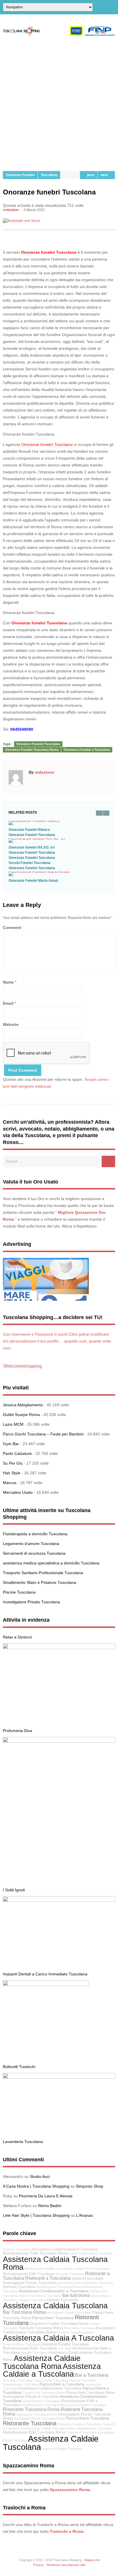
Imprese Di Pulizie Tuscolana (62, 2449)
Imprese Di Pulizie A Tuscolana (40, 2296)
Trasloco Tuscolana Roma (75, 2332)
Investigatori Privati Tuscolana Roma (39, 2418)
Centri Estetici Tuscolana (51, 2380)
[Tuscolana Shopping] (59, 35)
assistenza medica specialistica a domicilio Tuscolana (51, 1563)
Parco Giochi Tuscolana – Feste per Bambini (43, 1434)
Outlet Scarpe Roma (21, 1415)
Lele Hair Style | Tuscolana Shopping (36, 2215)
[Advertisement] (59, 104)
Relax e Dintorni (17, 1637)
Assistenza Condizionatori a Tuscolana (54, 2291)
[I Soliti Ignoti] (59, 1741)
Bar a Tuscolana (92, 2375)
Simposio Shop (90, 2186)
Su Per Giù (13, 1463)
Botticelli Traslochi (19, 2067)
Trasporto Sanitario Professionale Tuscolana (43, 1573)
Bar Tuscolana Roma (24, 2312)
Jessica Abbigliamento (23, 1405)
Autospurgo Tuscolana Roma (37, 2414)
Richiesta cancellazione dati (66, 2565)
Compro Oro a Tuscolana (91, 2269)
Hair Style (12, 1473)
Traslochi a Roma (67, 2531)
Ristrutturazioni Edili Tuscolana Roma (34, 2432)
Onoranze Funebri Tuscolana (38, 744)
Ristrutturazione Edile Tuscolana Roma (35, 2253)
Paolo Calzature (17, 1453)
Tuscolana (49, 175)
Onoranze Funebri (20, 175)
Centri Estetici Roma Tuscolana (91, 2253)
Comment (12, 927)
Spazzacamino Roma (70, 2490)
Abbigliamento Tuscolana (94, 2428)
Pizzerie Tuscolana (83, 2380)
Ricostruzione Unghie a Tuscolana (49, 2269)
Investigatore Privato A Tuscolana (31, 2397)
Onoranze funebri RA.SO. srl (32, 847)
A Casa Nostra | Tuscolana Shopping (36, 2186)
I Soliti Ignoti (14, 1890)
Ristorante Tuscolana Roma (31, 2409)
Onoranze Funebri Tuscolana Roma (32, 750)
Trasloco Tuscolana (17, 2249)
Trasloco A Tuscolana (81, 2432)
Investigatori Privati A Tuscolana (69, 2313)
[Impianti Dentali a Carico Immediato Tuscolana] (59, 1900)
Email (8, 1003)
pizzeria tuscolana (69, 2283)
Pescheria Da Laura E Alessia (46, 2196)
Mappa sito (92, 2560)
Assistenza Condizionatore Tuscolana (50, 2388)
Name (8, 982)
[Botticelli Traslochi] (46, 1985)
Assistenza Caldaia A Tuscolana (58, 2338)
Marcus (10, 1483)
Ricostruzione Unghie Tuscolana (83, 2405)
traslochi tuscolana (87, 2279)
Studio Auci (40, 2176)
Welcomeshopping (23, 1366)
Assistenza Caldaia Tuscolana (55, 2306)
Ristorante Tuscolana (30, 2423)
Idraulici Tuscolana (34, 2353)
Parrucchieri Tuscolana (53, 2318)
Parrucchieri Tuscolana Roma (90, 2393)
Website (11, 1024)
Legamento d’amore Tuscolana (31, 1544)
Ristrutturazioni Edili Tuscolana (29, 2274)
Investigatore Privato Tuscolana (31, 1602)
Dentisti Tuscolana (62, 2300)
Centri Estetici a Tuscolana (41, 2401)
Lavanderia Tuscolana (23, 2142)
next (105, 175)
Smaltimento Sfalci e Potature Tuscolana (40, 1582)
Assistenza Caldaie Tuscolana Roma (42, 2362)
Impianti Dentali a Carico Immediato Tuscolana (45, 1974)
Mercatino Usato (18, 1492)
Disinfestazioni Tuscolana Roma (58, 2287)
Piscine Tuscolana (19, 1592)
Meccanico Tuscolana (79, 2328)
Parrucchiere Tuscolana (87, 2418)
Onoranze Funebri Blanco (29, 830)
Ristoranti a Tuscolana (48, 2278)
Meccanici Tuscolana (18, 2380)
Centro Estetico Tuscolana (21, 2344)
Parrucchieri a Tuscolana (62, 2384)
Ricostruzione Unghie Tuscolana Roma (48, 2428)
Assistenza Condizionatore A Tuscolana (65, 2249)
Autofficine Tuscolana (98, 2283)
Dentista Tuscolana (19, 2287)
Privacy (39, 2565)
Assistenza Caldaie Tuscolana (51, 2443)
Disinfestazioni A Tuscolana (40, 2405)
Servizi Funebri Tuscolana (29, 863)
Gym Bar (11, 1444)
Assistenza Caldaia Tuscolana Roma (55, 2263)
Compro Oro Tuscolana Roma (44, 2393)
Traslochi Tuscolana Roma (41, 2328)
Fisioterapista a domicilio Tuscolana (35, 1534)
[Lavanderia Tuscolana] (59, 2077)
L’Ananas (84, 2215)
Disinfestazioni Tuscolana (21, 2384)
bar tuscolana (76, 2295)
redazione (11, 210)
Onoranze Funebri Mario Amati (33, 881)
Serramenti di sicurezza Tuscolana (34, 1553)
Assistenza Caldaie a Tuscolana (52, 2370)
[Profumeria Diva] (59, 1648)
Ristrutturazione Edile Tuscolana (30, 2348)
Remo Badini (50, 2206)
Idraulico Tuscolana (32, 2300)
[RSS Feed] (113, 7)
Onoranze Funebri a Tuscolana (87, 750)
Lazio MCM (13, 1424)
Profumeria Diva (17, 1731)
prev (90, 175)
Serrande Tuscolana (70, 2274)
